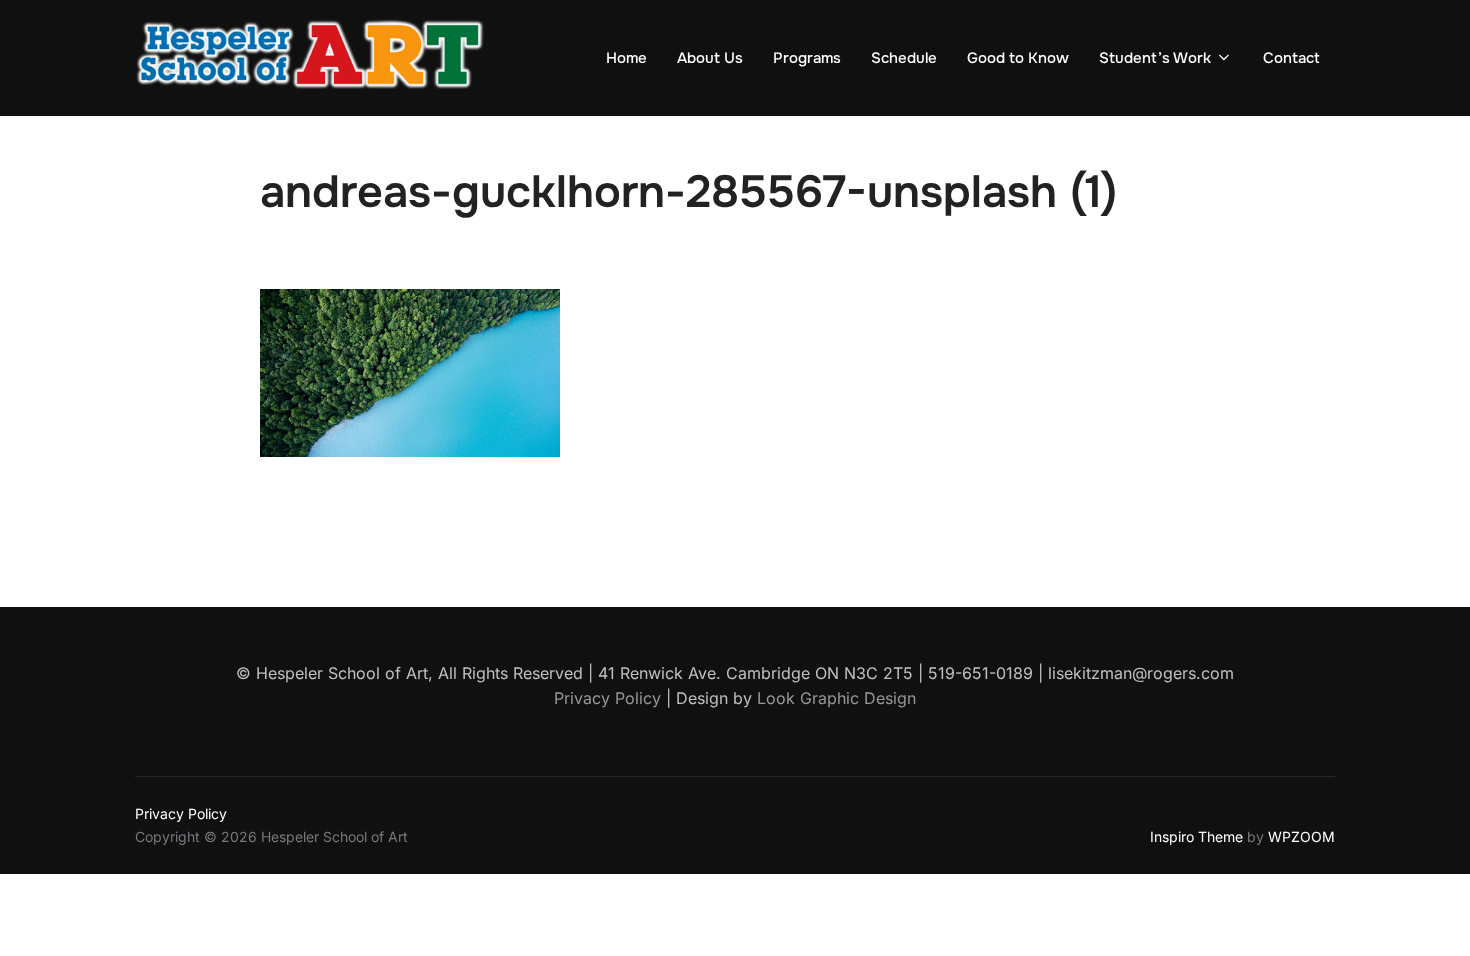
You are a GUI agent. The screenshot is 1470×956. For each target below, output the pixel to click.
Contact (1291, 58)
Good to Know (1018, 58)
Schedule (904, 58)
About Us (710, 58)
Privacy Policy (181, 813)
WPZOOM (1301, 836)
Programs (807, 58)
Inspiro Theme (1196, 836)
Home (626, 58)
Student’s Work (1155, 58)
